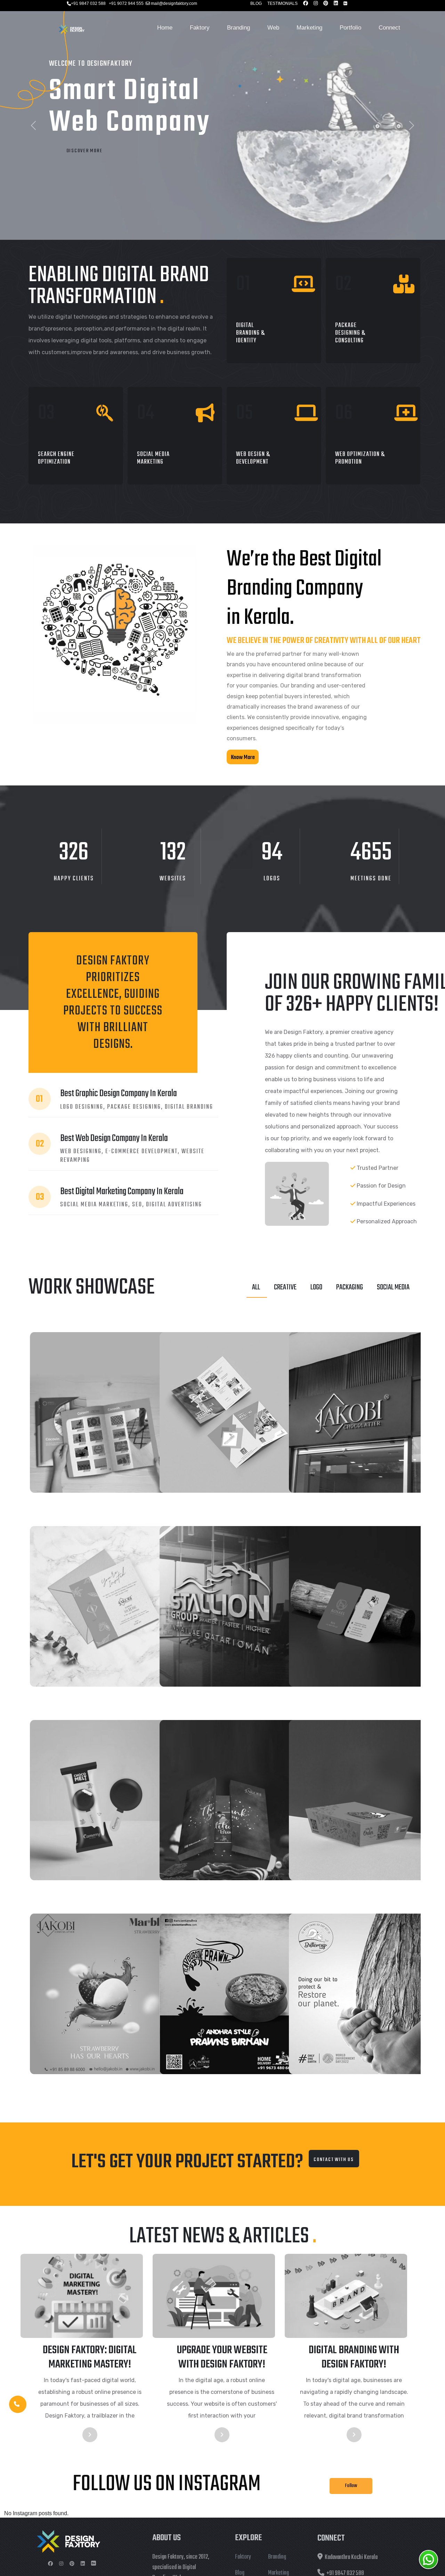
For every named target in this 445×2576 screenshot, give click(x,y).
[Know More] (243, 767)
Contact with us (334, 2159)
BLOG (256, 3)
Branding (238, 28)
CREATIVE (285, 1287)
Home (165, 28)
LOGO (316, 1287)
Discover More (84, 151)
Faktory (200, 28)
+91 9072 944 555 (126, 3)
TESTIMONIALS (282, 3)
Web (273, 28)
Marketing (309, 28)
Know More (243, 757)
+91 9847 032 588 (88, 3)
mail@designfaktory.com (174, 3)
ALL (256, 1287)
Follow (351, 2485)
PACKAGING (350, 1287)
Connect (389, 28)
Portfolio (350, 28)
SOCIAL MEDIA (393, 1287)
